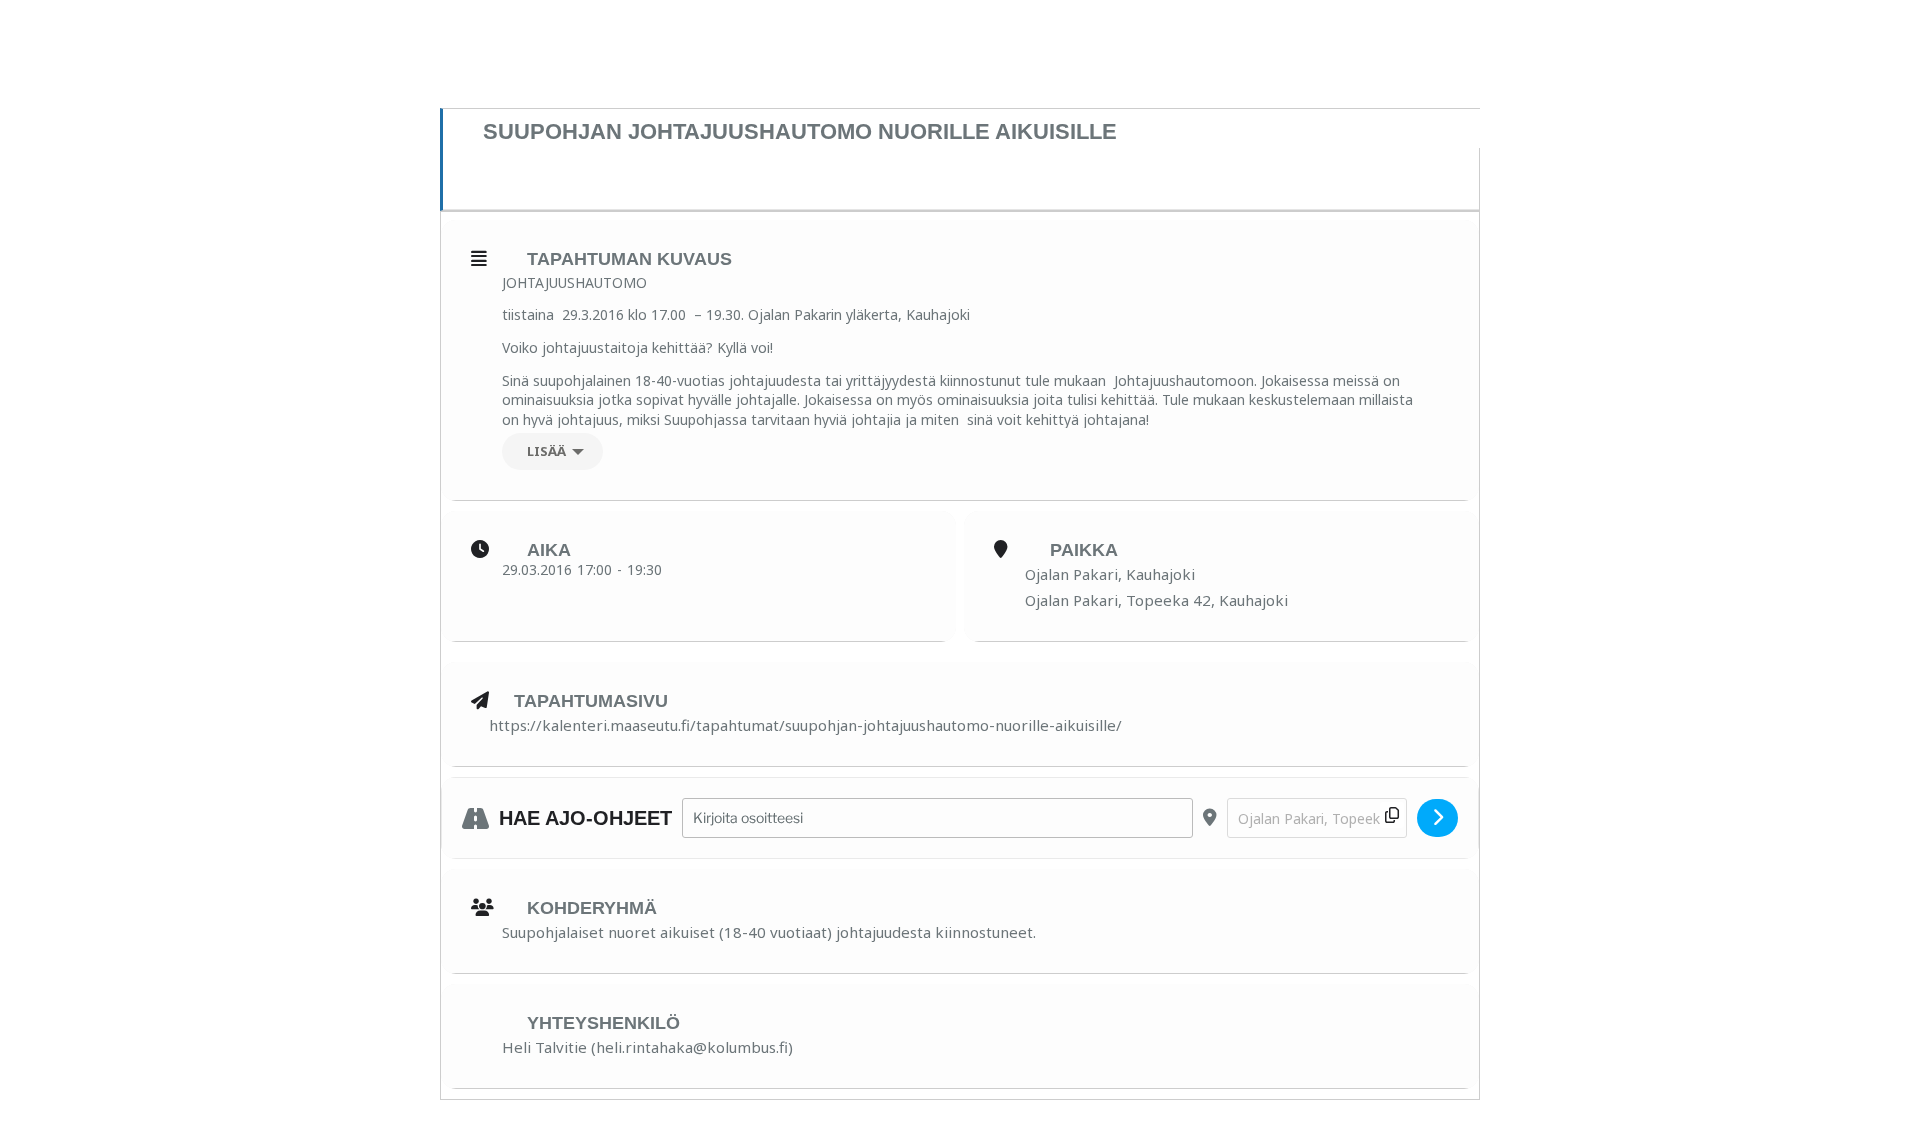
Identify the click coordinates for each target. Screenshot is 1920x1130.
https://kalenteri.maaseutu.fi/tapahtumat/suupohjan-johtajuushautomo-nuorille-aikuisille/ (805, 725)
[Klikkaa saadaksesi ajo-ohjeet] (1437, 818)
